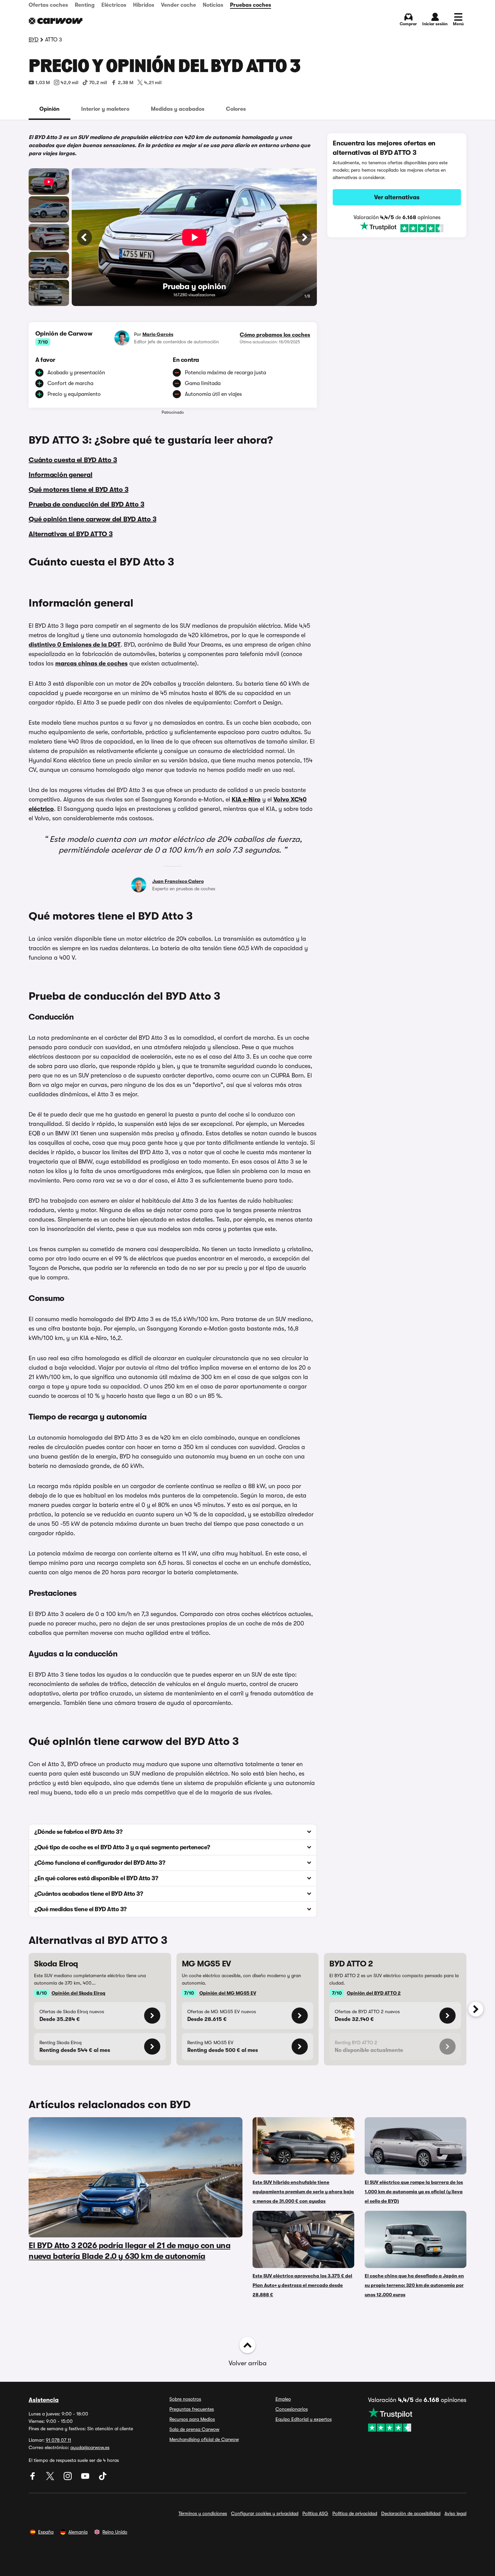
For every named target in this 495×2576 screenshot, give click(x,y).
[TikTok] (103, 2478)
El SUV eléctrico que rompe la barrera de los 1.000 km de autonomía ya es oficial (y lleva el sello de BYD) (414, 2192)
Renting (85, 5)
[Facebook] (33, 2478)
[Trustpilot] (397, 227)
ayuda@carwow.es (90, 2447)
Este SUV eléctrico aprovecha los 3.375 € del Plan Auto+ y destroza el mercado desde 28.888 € (302, 2285)
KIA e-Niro (246, 799)
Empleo (283, 2399)
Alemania (78, 2532)
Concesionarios (292, 2409)
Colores (236, 109)
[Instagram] (68, 2478)
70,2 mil (98, 82)
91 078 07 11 (58, 2440)
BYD (34, 40)
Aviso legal (455, 2513)
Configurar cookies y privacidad (265, 2513)
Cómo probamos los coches (275, 335)
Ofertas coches (48, 5)
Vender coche (178, 5)
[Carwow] (56, 21)
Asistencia (44, 2400)
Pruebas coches (251, 5)
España (46, 2532)
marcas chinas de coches (91, 663)
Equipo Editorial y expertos (304, 2419)
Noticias (213, 5)
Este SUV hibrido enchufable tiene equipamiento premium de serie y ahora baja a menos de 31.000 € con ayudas (303, 2192)
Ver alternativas (397, 197)
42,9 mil (70, 82)
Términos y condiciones (203, 2513)
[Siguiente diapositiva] (476, 2009)
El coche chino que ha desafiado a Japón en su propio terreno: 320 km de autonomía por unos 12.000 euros (414, 2285)
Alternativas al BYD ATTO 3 (71, 534)
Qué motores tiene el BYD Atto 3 (78, 490)
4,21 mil (153, 82)
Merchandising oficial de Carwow (204, 2439)
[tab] (49, 109)
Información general (60, 475)
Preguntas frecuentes (192, 2409)
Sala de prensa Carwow (194, 2429)
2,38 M (126, 82)
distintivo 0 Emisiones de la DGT (75, 645)
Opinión (49, 109)
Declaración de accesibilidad (411, 2513)
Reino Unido (115, 2532)
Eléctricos (114, 5)
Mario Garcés (158, 334)
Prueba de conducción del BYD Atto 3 (86, 504)
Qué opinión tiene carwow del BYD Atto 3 (92, 519)
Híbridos (144, 5)
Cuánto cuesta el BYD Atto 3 (73, 460)
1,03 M (43, 82)
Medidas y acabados (178, 109)
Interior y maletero (105, 109)
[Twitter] (51, 2478)
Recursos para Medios (192, 2419)
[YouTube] (86, 2478)
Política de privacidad (355, 2513)
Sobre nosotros (185, 2399)
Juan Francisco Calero (178, 881)
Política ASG (315, 2513)
